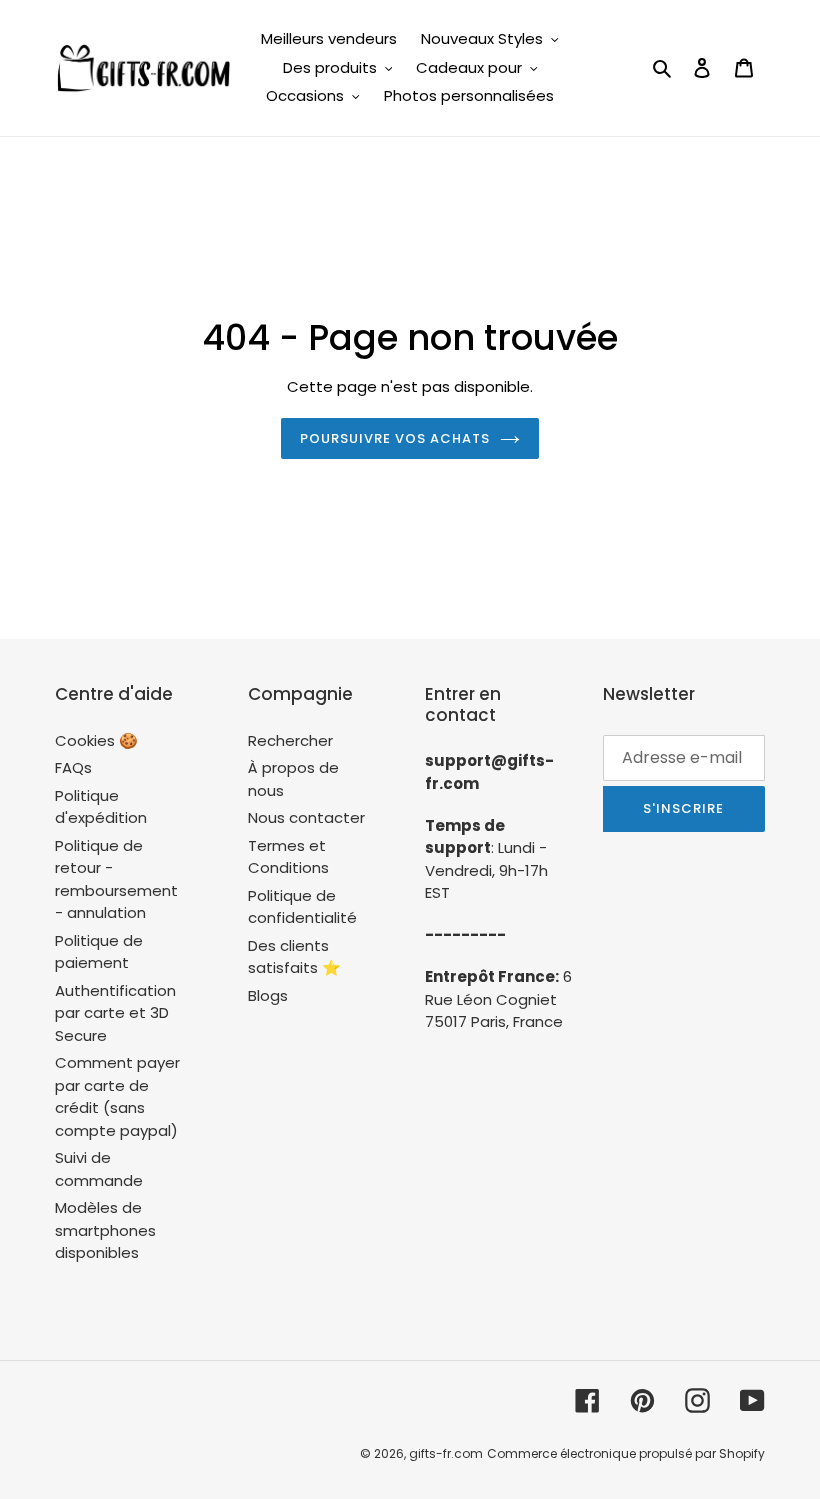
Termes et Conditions (288, 857)
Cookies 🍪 (96, 740)
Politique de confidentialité (302, 907)
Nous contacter (306, 817)
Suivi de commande (99, 1169)
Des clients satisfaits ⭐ (294, 957)
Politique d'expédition (101, 807)
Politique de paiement (99, 952)
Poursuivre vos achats (395, 438)
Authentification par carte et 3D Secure (115, 1013)
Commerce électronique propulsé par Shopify (626, 1453)
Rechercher (290, 740)
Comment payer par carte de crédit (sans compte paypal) (117, 1096)
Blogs (268, 995)
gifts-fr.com (446, 1453)
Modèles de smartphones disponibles (105, 1230)
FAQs (73, 767)
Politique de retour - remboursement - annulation (116, 879)
